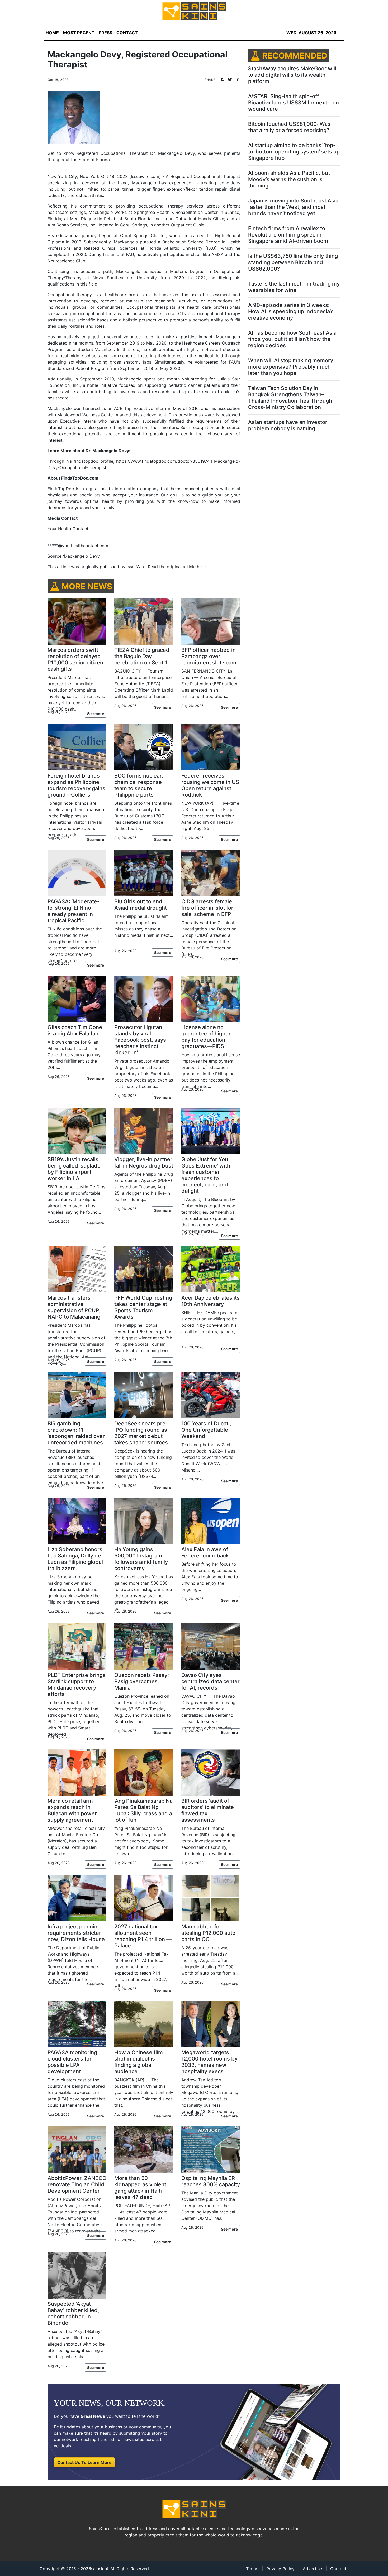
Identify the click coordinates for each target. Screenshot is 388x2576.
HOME (52, 33)
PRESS (105, 33)
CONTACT (127, 33)
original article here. (187, 567)
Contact (338, 2569)
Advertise (312, 2569)
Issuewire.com (145, 176)
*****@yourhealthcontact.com (78, 546)
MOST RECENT (79, 33)
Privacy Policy (280, 2569)
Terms (252, 2569)
